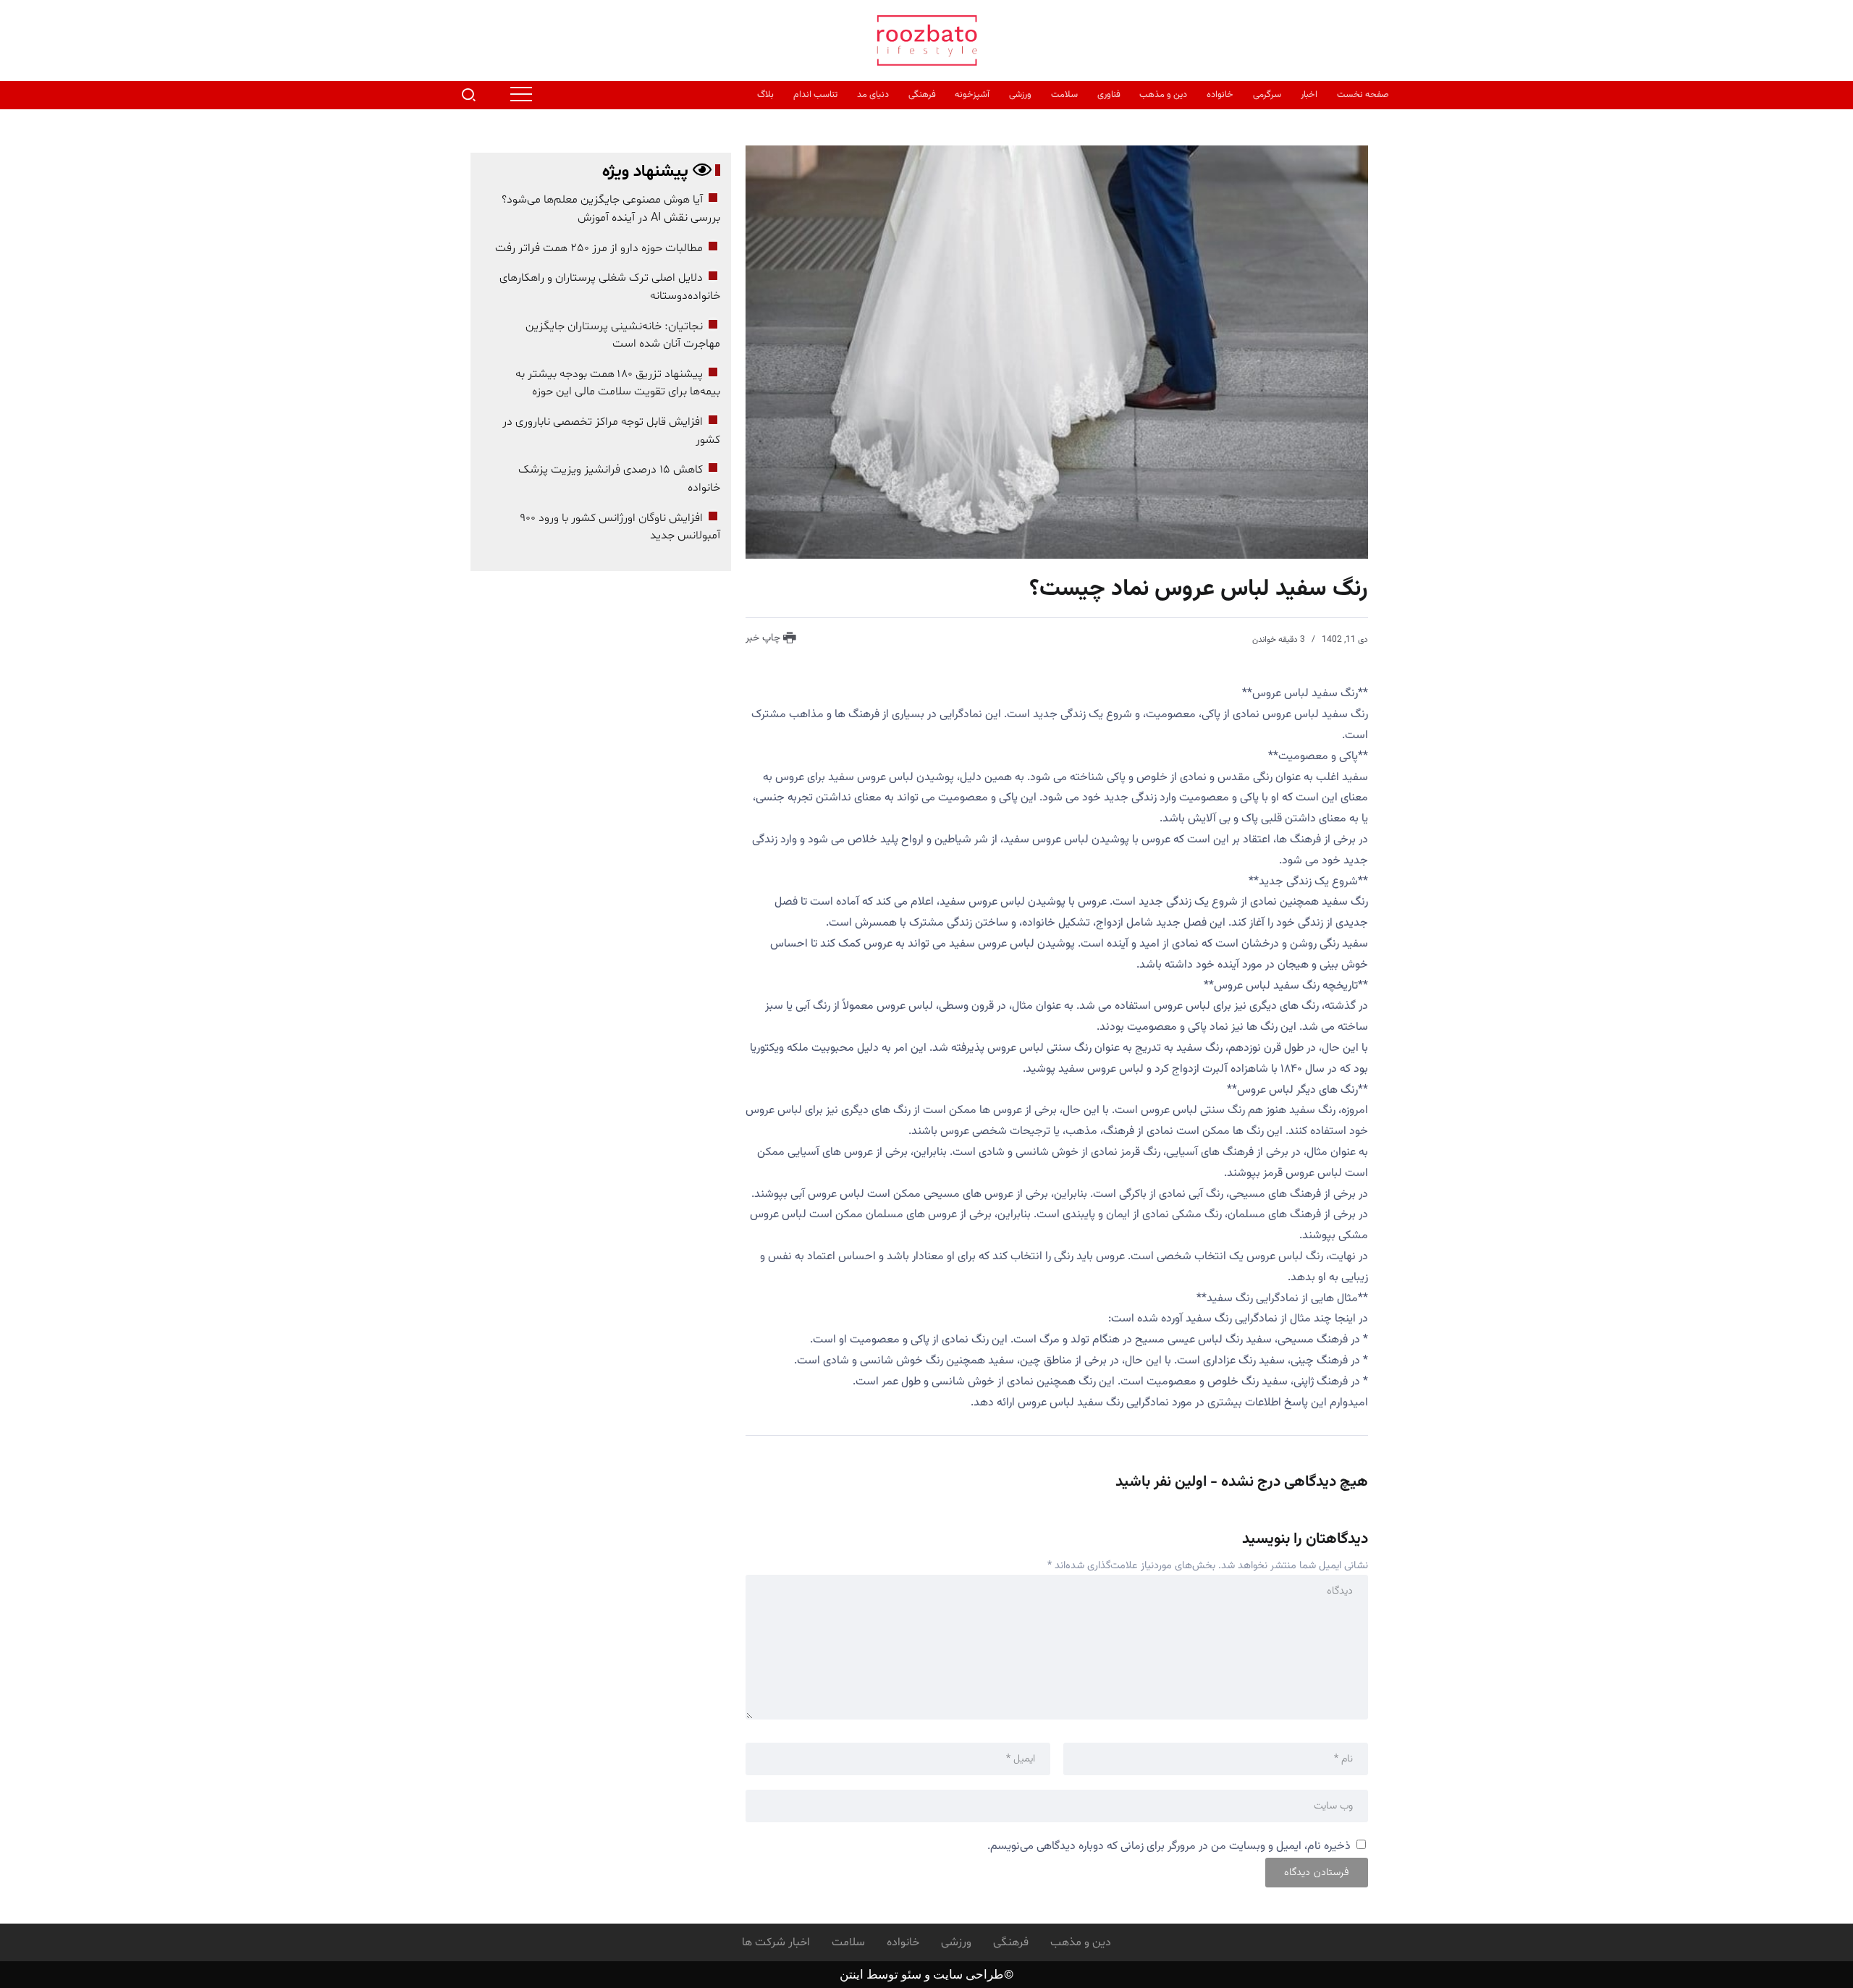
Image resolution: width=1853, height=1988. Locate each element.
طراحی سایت (968, 1974)
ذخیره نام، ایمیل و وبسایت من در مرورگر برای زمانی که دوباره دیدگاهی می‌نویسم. (1169, 1847)
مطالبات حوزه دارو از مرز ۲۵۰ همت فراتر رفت (599, 248)
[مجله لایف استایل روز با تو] (926, 41)
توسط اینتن (869, 1974)
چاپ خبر (764, 638)
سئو (910, 1974)
